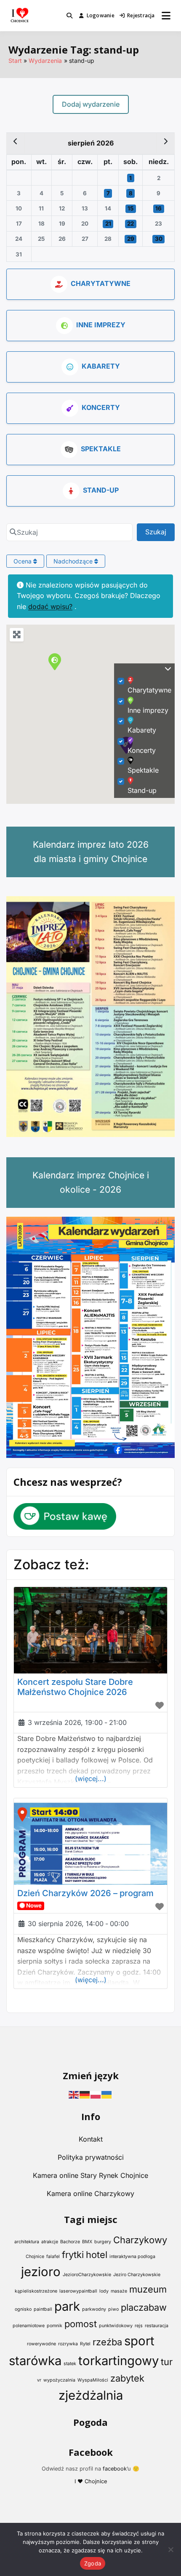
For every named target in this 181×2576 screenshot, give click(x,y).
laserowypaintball (78, 2291)
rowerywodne (41, 2344)
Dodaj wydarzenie (91, 104)
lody (104, 2291)
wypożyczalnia (59, 2380)
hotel (97, 2255)
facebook (115, 2469)
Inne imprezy (101, 325)
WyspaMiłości (93, 2380)
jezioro (41, 2272)
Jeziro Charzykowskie (137, 2275)
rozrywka (68, 2344)
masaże (119, 2291)
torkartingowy (118, 2361)
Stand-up (101, 490)
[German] (85, 2094)
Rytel (85, 2344)
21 (108, 224)
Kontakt (91, 2139)
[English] (74, 2094)
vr (39, 2380)
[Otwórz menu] (166, 16)
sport (139, 2341)
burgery (103, 2242)
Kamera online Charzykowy (90, 2193)
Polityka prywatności (91, 2157)
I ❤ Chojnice (91, 2481)
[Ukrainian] (107, 2094)
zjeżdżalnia (91, 2395)
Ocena (23, 561)
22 (130, 224)
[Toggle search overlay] (69, 16)
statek (70, 2364)
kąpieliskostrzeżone (36, 2291)
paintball (43, 2309)
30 (159, 239)
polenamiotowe (29, 2326)
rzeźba (107, 2342)
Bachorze (70, 2242)
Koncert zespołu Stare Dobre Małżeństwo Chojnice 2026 (75, 1687)
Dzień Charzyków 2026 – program (85, 1893)
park (67, 2306)
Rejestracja (141, 15)
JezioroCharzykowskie (87, 2275)
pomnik (55, 2326)
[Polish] (96, 2094)
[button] (55, 662)
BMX (87, 2242)
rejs (139, 2326)
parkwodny (94, 2309)
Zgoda (93, 2563)
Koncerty (101, 407)
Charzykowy (140, 2240)
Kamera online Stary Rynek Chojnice (90, 2175)
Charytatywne (101, 283)
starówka (35, 2361)
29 (131, 239)
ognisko (23, 2309)
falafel (53, 2257)
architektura (27, 2242)
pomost (81, 2324)
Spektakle (101, 449)
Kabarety (101, 366)
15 (130, 208)
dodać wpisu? (50, 606)
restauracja (157, 2326)
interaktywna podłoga (132, 2257)
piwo (113, 2309)
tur (167, 2362)
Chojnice (35, 2257)
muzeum (148, 2289)
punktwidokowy (116, 2326)
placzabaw (144, 2307)
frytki (73, 2255)
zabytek (127, 2378)
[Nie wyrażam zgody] (170, 2549)
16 (158, 208)
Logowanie (101, 15)
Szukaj (160, 532)
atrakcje (50, 2242)
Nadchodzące (74, 561)
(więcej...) (91, 1778)
